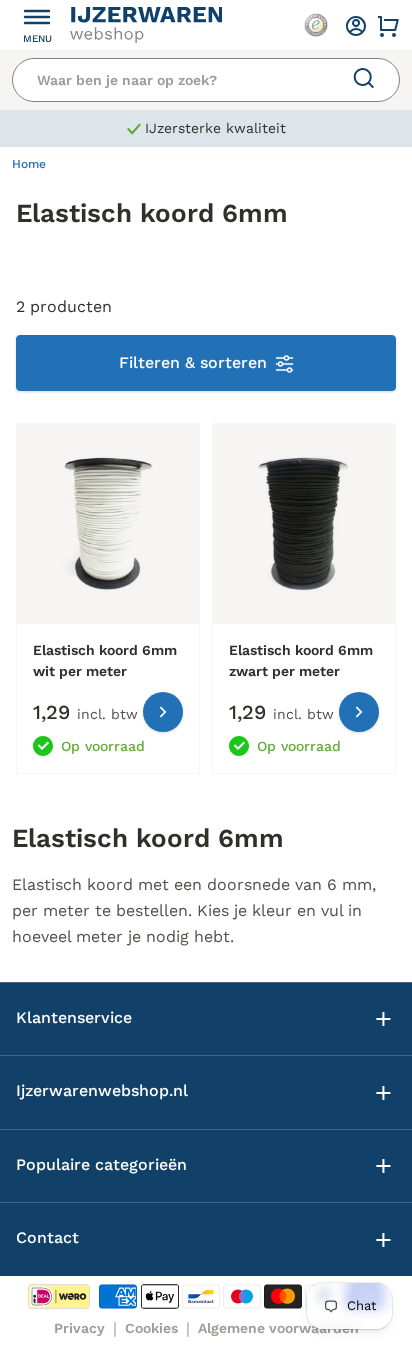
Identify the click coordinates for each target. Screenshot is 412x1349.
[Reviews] (316, 25)
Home (29, 164)
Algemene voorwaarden (278, 1328)
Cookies (151, 1328)
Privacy (79, 1328)
